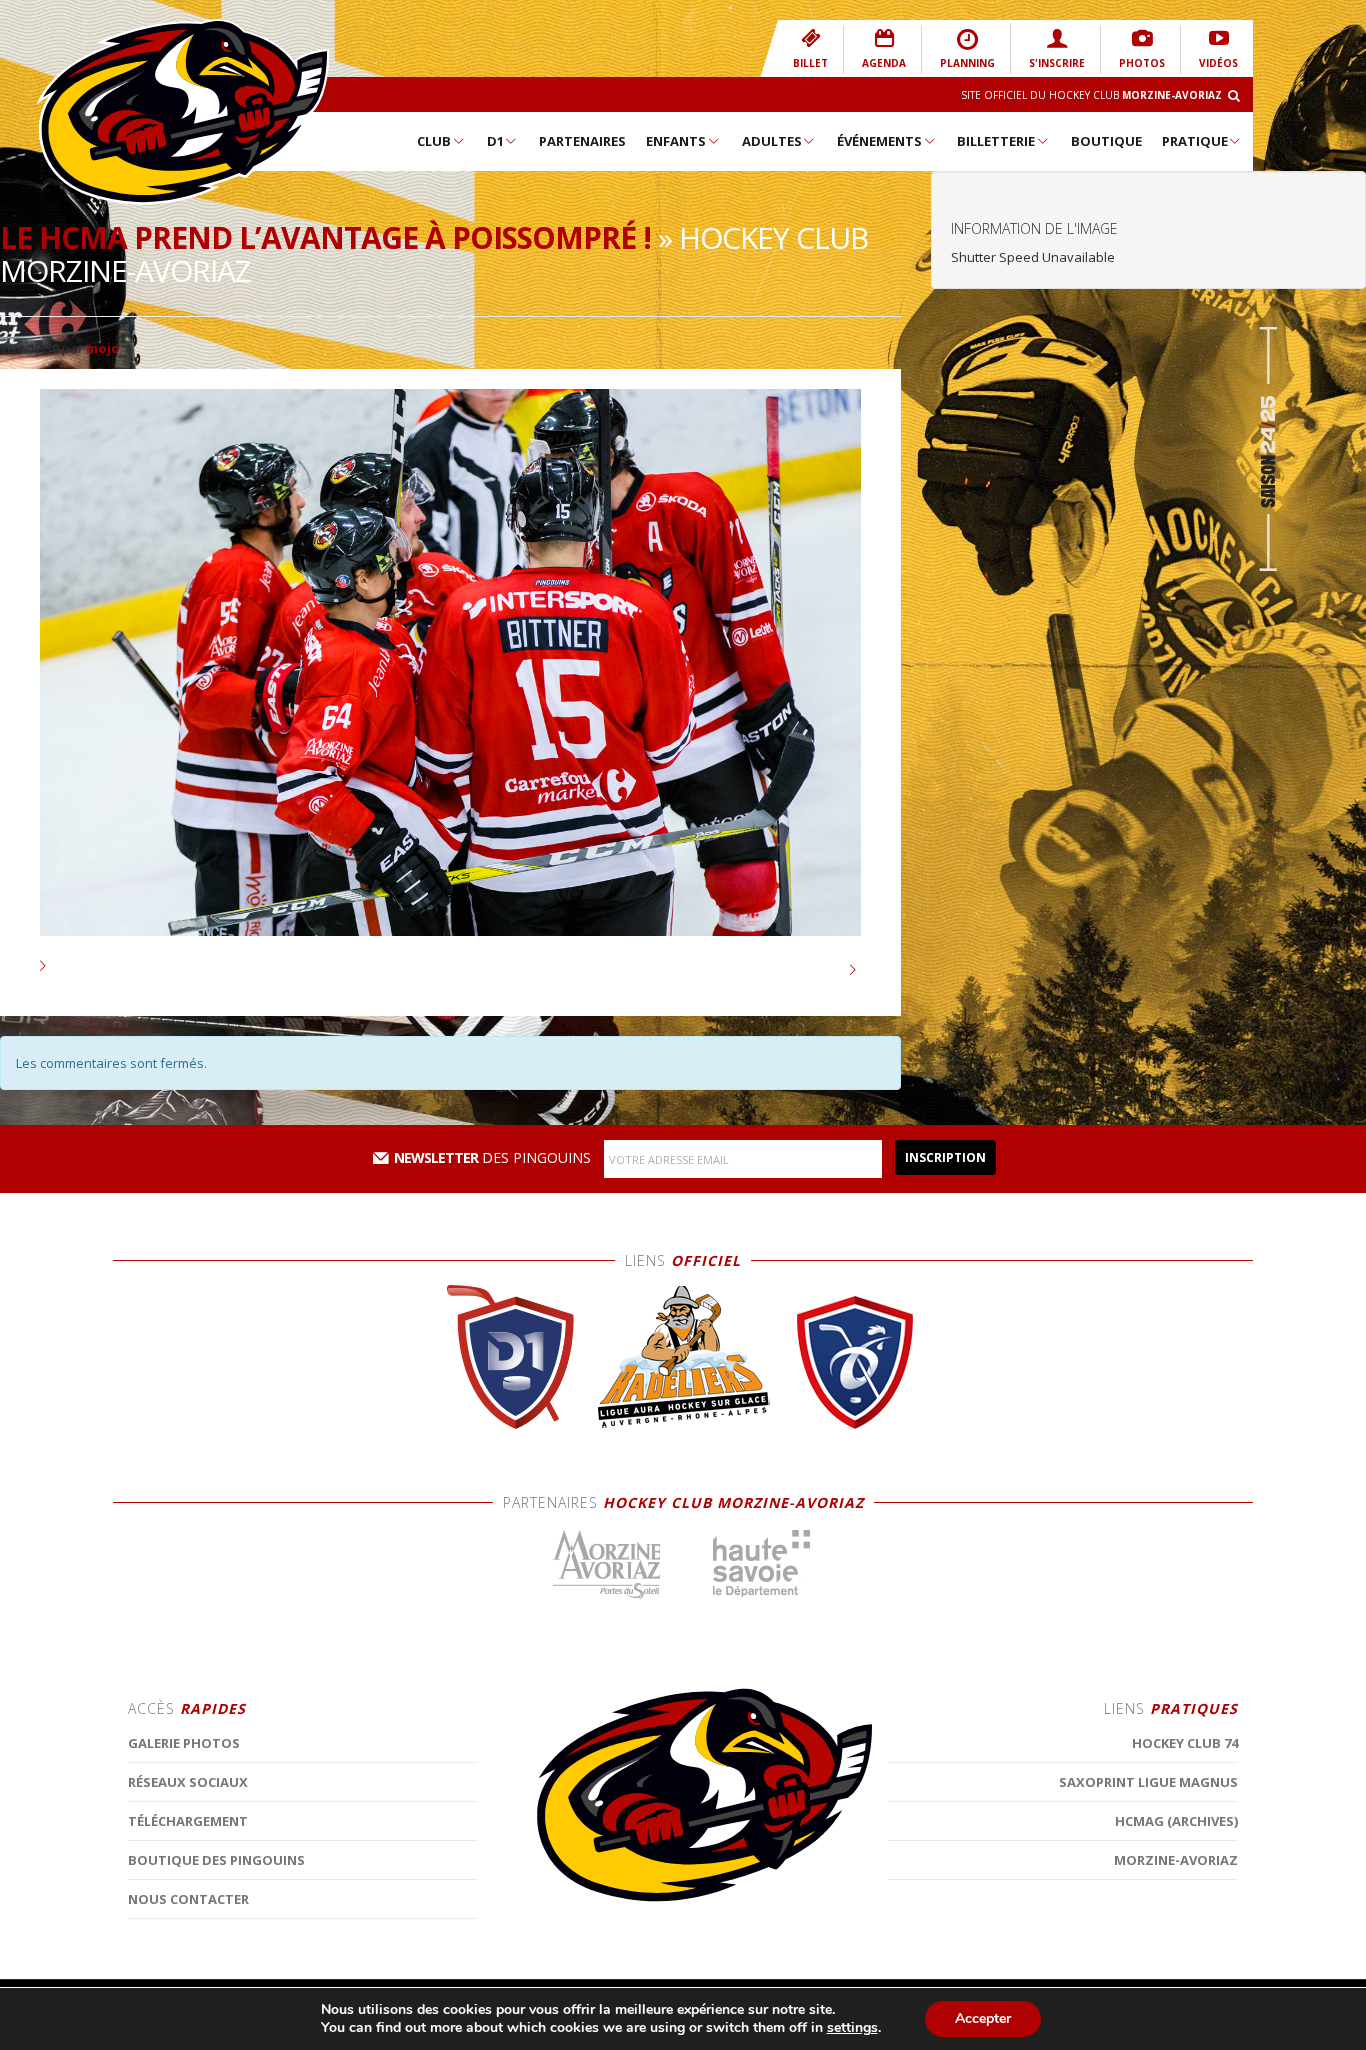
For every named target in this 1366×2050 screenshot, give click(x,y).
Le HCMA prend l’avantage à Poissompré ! (325, 237)
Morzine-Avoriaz (1176, 1860)
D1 (495, 141)
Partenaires (582, 141)
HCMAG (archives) (1176, 1821)
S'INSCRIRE (1057, 63)
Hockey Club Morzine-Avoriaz (183, 112)
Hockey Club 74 (1185, 1743)
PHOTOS (1142, 63)
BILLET (810, 63)
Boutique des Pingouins (216, 1860)
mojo (103, 348)
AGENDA (884, 63)
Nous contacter (188, 1899)
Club (434, 141)
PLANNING (967, 63)
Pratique (1195, 141)
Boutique (1106, 141)
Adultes (772, 141)
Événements (879, 141)
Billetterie (996, 141)
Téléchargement (188, 1821)
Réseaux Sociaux (188, 1782)
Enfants (676, 141)
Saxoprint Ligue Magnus (1148, 1782)
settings (852, 2028)
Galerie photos (184, 1743)
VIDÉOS (1218, 63)
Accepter (983, 2018)
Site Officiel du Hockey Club (1091, 95)
